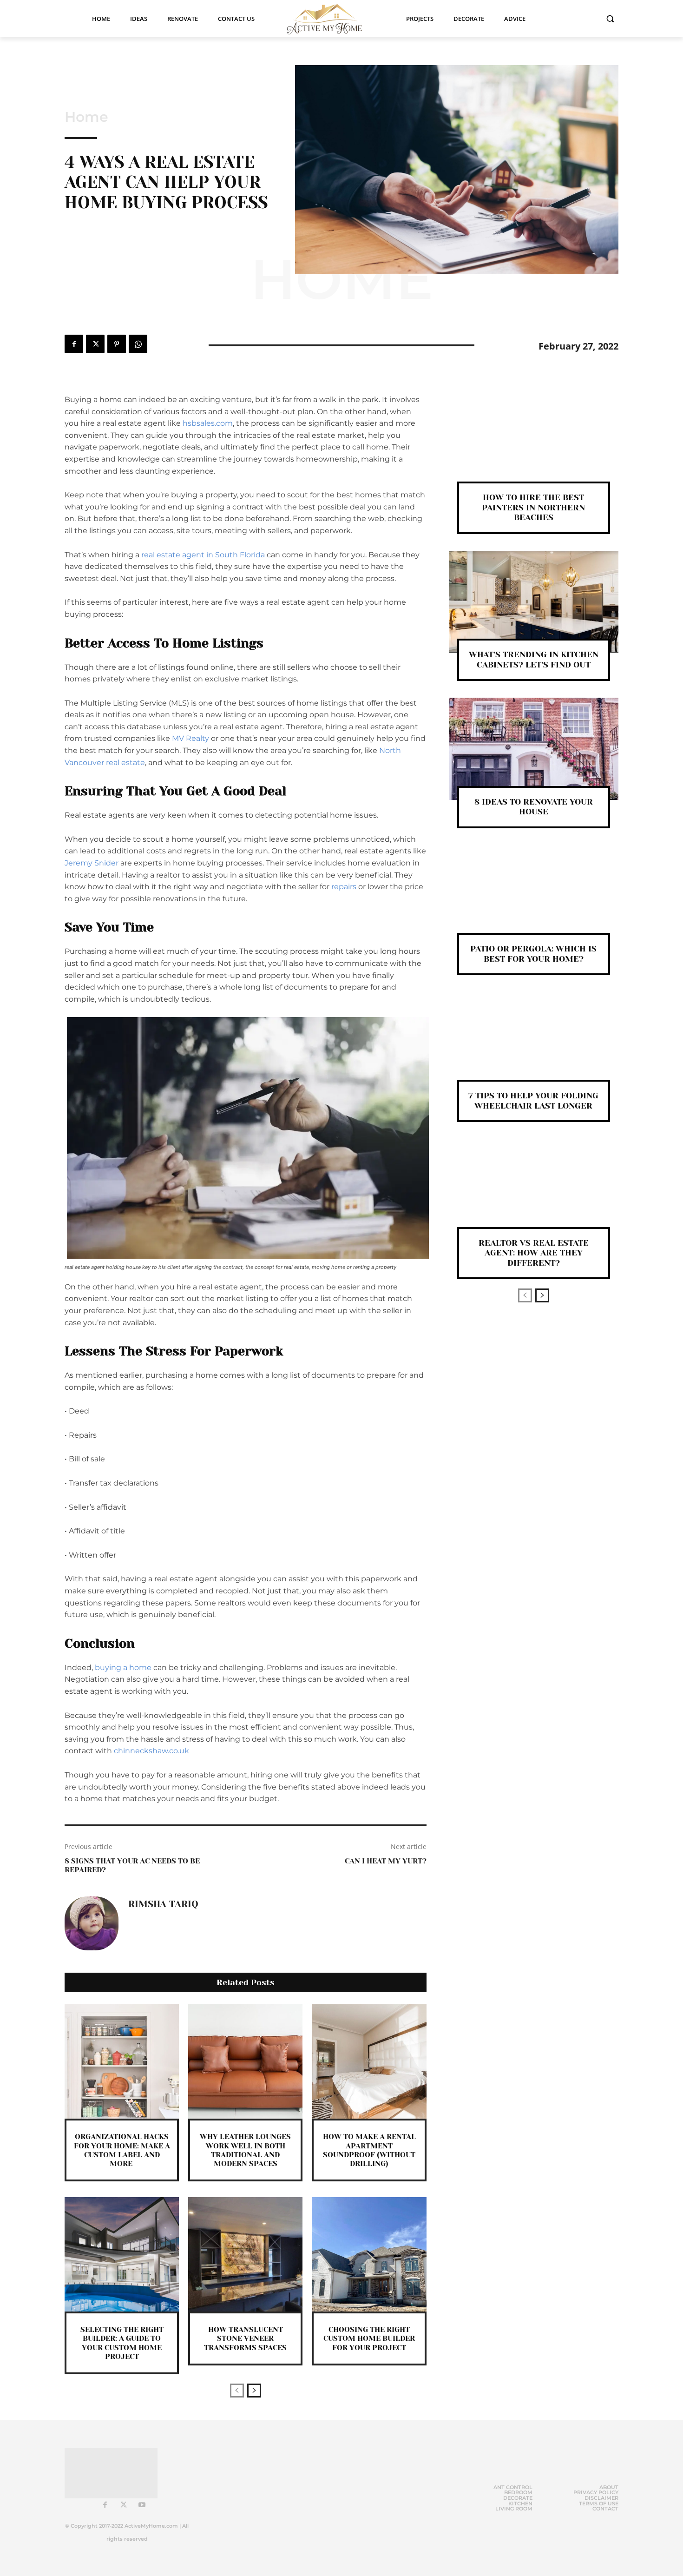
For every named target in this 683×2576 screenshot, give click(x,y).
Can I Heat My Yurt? (386, 1861)
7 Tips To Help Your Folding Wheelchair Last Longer (533, 1101)
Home (86, 117)
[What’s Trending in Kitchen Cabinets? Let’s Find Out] (534, 602)
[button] (610, 19)
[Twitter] (95, 344)
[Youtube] (142, 2505)
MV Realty (190, 738)
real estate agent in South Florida (203, 555)
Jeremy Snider (92, 863)
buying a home (123, 1668)
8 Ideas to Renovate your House (534, 807)
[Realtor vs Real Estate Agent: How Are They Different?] (534, 1190)
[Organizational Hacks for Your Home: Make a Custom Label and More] (122, 2061)
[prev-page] (237, 2391)
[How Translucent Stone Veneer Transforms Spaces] (245, 2254)
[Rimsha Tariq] (92, 1923)
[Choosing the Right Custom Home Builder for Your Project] (369, 2254)
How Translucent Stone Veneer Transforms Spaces (245, 2338)
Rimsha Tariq (163, 1904)
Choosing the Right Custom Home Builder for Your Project (369, 2338)
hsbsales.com (208, 423)
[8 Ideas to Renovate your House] (534, 749)
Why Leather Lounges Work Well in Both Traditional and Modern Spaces (245, 2150)
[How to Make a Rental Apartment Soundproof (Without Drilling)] (369, 2061)
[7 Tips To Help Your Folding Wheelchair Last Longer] (534, 1043)
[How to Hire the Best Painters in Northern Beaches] (534, 445)
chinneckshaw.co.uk (151, 1751)
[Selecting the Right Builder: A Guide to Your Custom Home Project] (122, 2254)
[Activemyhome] (330, 19)
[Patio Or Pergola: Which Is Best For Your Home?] (534, 896)
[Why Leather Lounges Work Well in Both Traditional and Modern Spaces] (245, 2061)
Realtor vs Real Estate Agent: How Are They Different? (534, 1253)
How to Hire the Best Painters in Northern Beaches (533, 507)
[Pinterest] (117, 344)
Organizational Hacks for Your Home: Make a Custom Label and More (122, 2150)
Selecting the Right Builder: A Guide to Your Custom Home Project (122, 2343)
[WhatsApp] (138, 344)
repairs (344, 887)
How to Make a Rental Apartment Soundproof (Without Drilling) (369, 2150)
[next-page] (254, 2391)
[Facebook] (74, 344)
